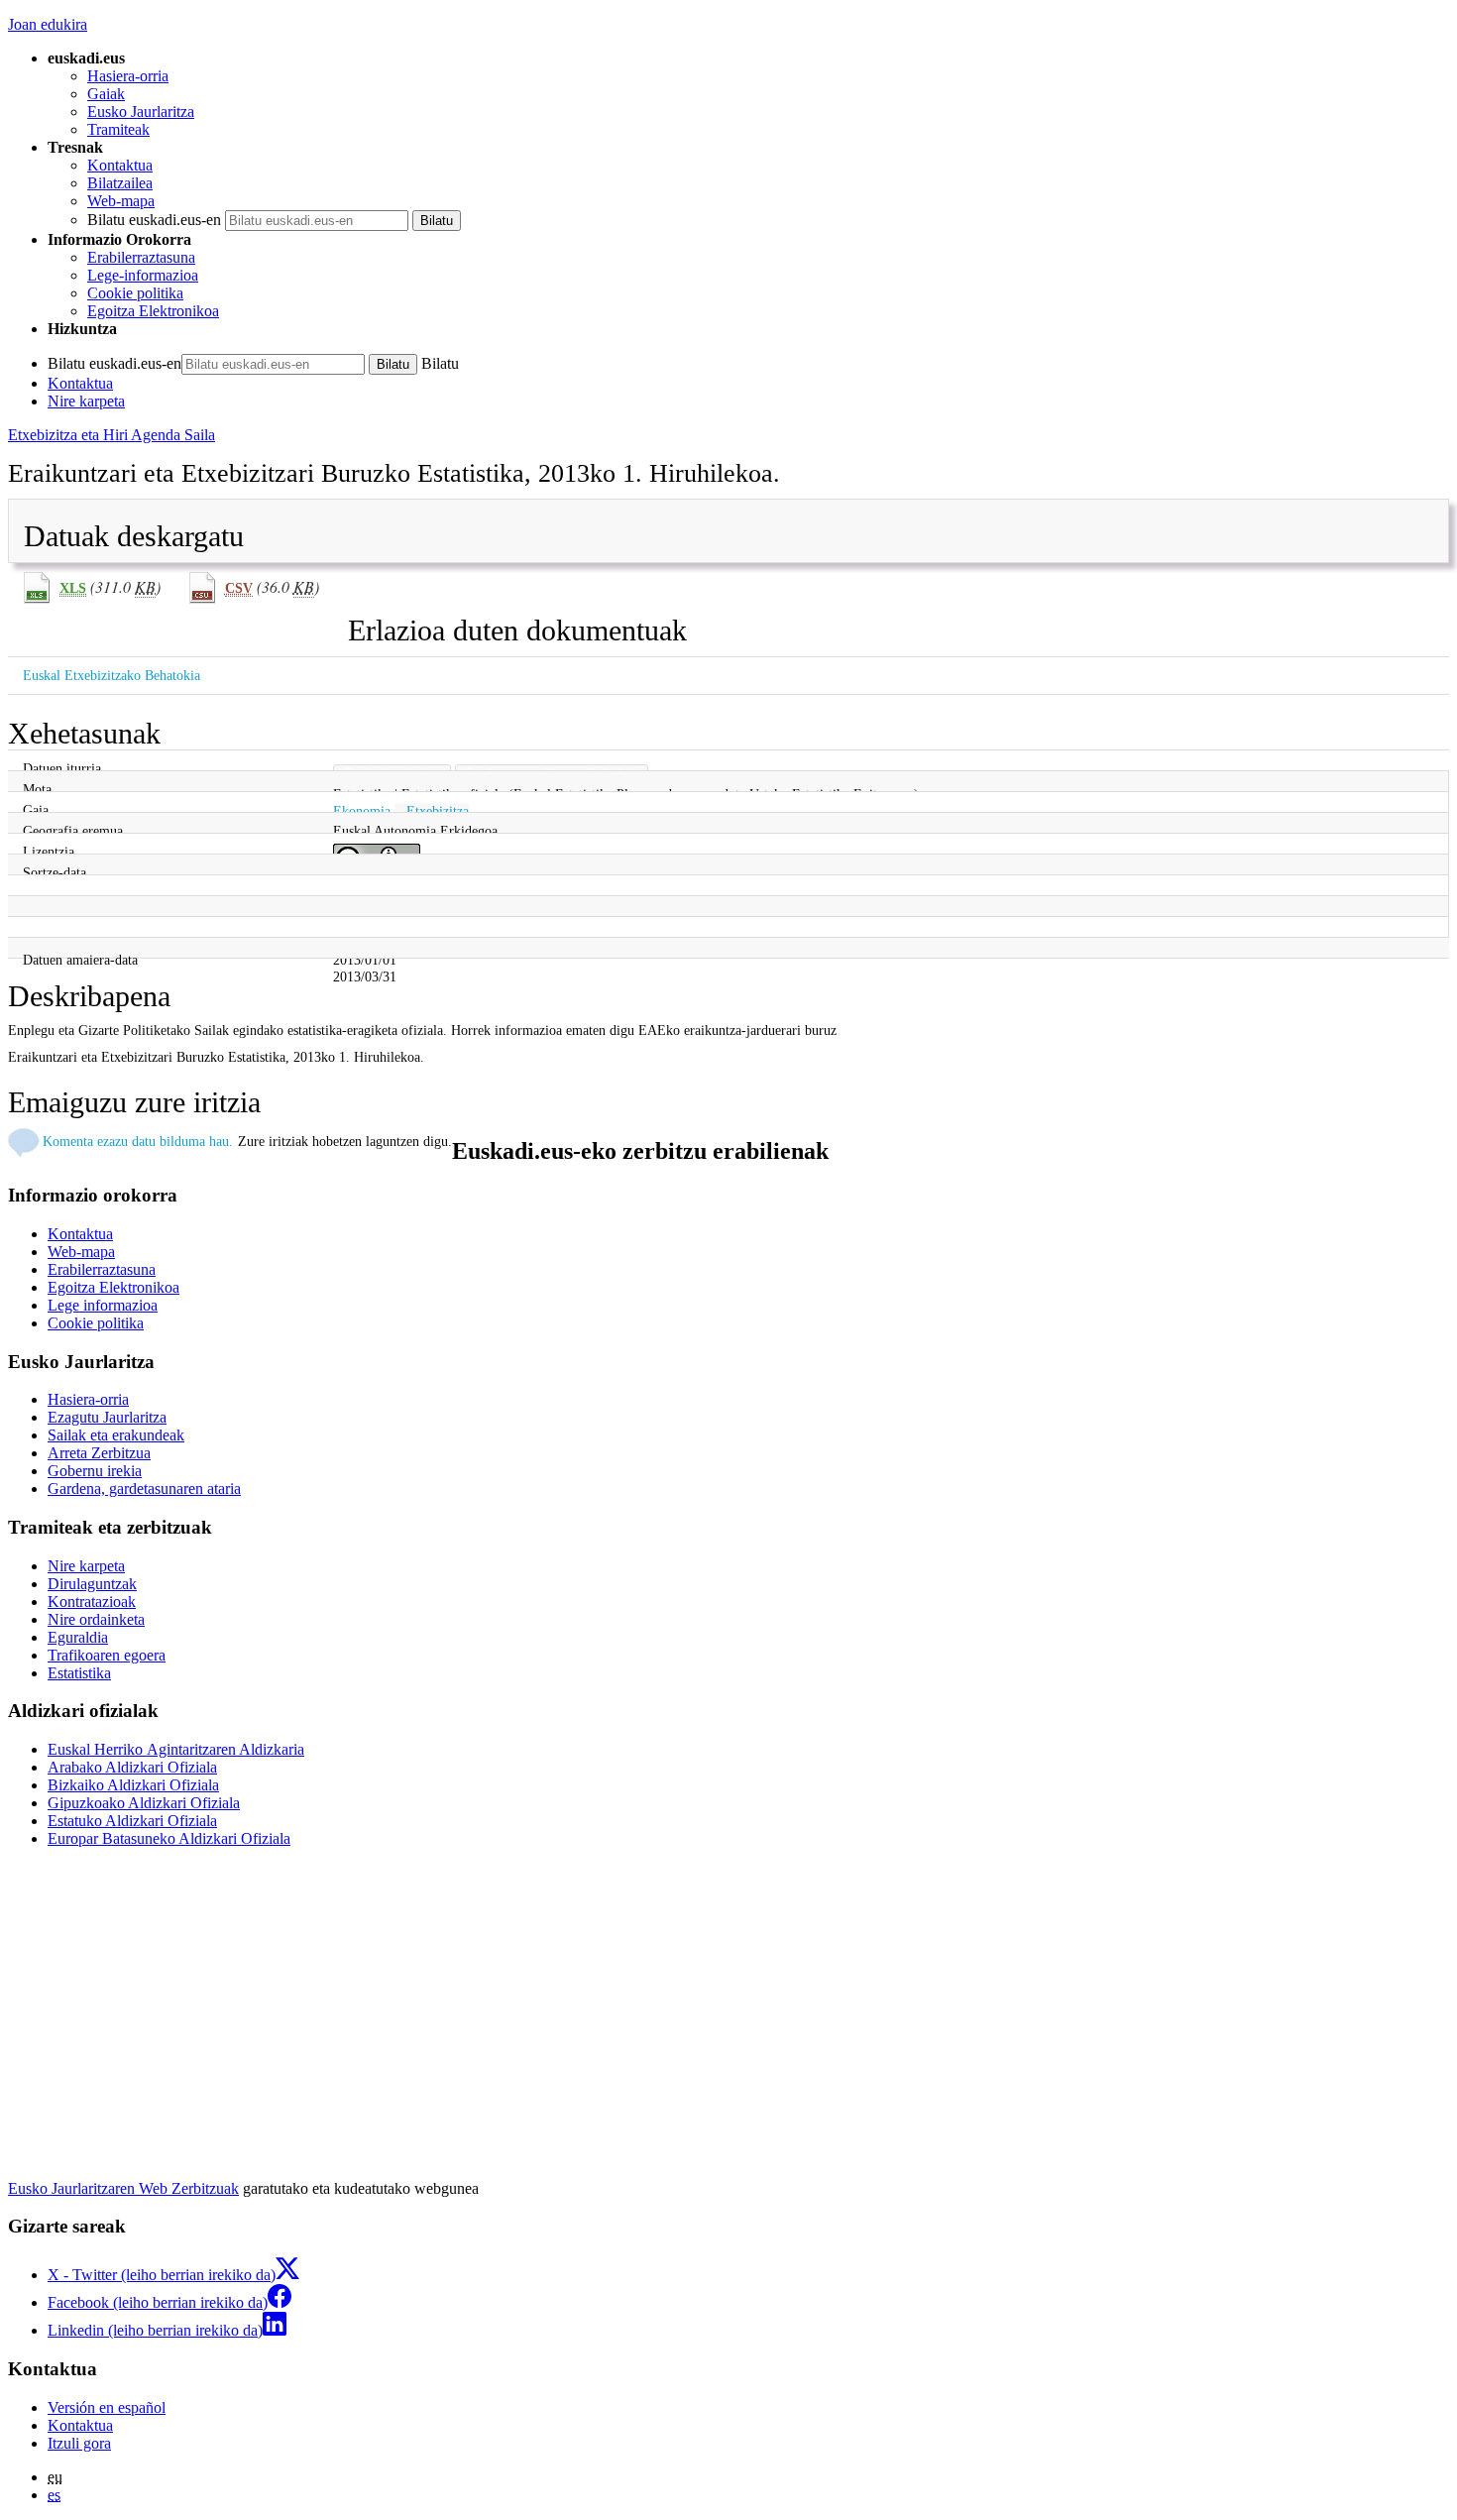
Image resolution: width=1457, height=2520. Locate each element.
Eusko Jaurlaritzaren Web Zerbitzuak (123, 2188)
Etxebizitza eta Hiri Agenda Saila (112, 435)
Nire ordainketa (96, 1619)
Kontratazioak (92, 1602)
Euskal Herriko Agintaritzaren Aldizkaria (176, 1749)
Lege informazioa (103, 1305)
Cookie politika (135, 293)
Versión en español (107, 2407)
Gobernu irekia (95, 1471)
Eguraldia (78, 1637)
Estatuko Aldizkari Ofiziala (132, 1821)
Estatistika (79, 1673)
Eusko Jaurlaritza (141, 112)
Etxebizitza (438, 811)
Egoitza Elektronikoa (153, 311)
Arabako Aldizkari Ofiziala (132, 1767)
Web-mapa (121, 201)
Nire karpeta (86, 401)
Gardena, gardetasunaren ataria (144, 1489)
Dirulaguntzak (92, 1584)
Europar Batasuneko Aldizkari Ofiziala (169, 1838)
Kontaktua (120, 165)
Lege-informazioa (143, 275)
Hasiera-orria (128, 76)
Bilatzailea (120, 183)
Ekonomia (362, 811)
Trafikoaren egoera (107, 1655)
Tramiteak (118, 129)
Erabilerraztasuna (141, 257)
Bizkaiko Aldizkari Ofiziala (133, 1785)
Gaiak (106, 94)
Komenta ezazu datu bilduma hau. (138, 1141)
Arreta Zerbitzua (99, 1453)
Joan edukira (48, 24)
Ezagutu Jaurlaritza (107, 1417)
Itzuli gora (79, 2443)
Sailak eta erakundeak (116, 1435)
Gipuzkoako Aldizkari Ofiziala (144, 1803)
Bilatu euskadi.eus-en (154, 220)
